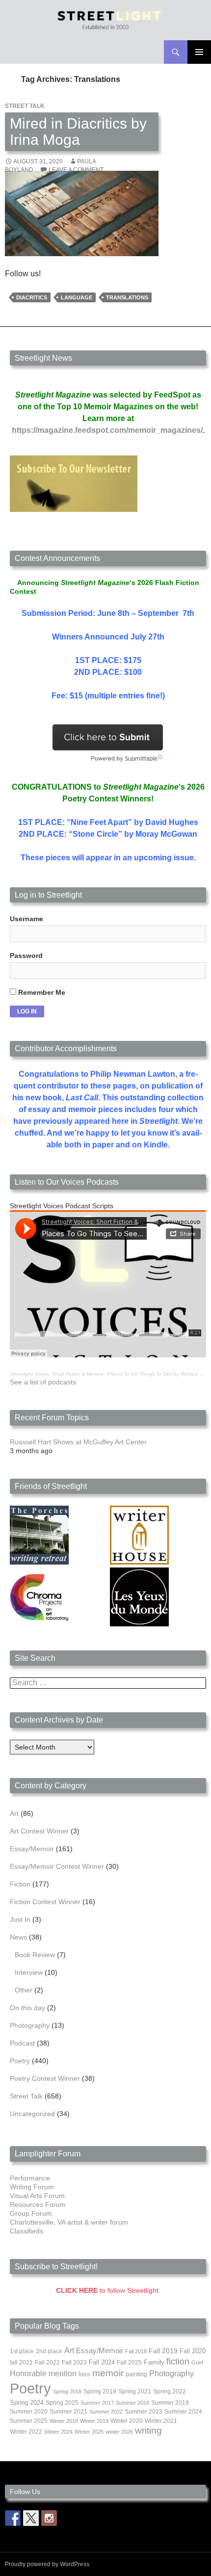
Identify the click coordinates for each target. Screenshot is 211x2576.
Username (26, 919)
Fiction (20, 1884)
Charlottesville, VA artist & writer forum (69, 2222)
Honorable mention (43, 2374)
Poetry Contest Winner (45, 2078)
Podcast (22, 2043)
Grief (197, 2363)
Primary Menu (199, 52)
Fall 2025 (129, 2363)
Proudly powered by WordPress (47, 2564)
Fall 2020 (193, 2351)
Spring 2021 (135, 2391)
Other (24, 1990)
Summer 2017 (97, 2403)
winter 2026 (119, 2432)
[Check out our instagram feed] (49, 2518)
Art (14, 1813)
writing (148, 2430)
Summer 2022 (106, 2412)
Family (154, 2362)
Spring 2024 (27, 2403)
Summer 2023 (144, 2412)
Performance (30, 2178)
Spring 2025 (62, 2403)
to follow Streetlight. (108, 2290)
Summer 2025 (29, 2421)
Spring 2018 (67, 2391)
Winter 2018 (64, 2421)
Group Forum (31, 2213)
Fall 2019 (163, 2351)
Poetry (20, 2061)
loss (84, 2374)
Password (26, 956)
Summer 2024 (183, 2412)
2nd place (49, 2351)
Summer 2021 (68, 2412)
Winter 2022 (26, 2432)
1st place (22, 2351)
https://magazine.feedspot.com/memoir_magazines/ (107, 430)
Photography (30, 2025)
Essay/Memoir (32, 1849)
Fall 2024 (102, 2363)
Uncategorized (32, 2114)
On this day (27, 2008)
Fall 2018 (136, 2351)
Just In (20, 1919)
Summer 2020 (29, 2412)
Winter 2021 (161, 2421)
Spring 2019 (100, 2391)
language (77, 297)
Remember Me (41, 992)
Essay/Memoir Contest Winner (57, 1866)
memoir (108, 2373)
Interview (29, 1972)
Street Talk (25, 106)
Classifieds (26, 2231)
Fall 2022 (47, 2363)
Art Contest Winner (39, 1831)
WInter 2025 (89, 2432)
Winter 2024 (58, 2432)
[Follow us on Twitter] (31, 2518)
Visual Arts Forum (37, 2196)
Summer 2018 (132, 2403)
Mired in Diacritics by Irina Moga (78, 132)
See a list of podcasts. (44, 1382)
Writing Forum (32, 2187)
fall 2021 (21, 2363)
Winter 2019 (94, 2421)
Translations (127, 297)
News (18, 1937)
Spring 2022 (170, 2391)
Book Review (35, 1955)
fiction (178, 2362)
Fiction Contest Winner (45, 1902)
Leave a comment (76, 170)
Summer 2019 (170, 2403)
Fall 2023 (74, 2363)
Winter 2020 (127, 2421)
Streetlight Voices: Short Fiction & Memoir (56, 1374)
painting (136, 2374)
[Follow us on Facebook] (13, 2518)
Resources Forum (38, 2204)
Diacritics (32, 297)
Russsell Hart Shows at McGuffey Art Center (78, 1442)
